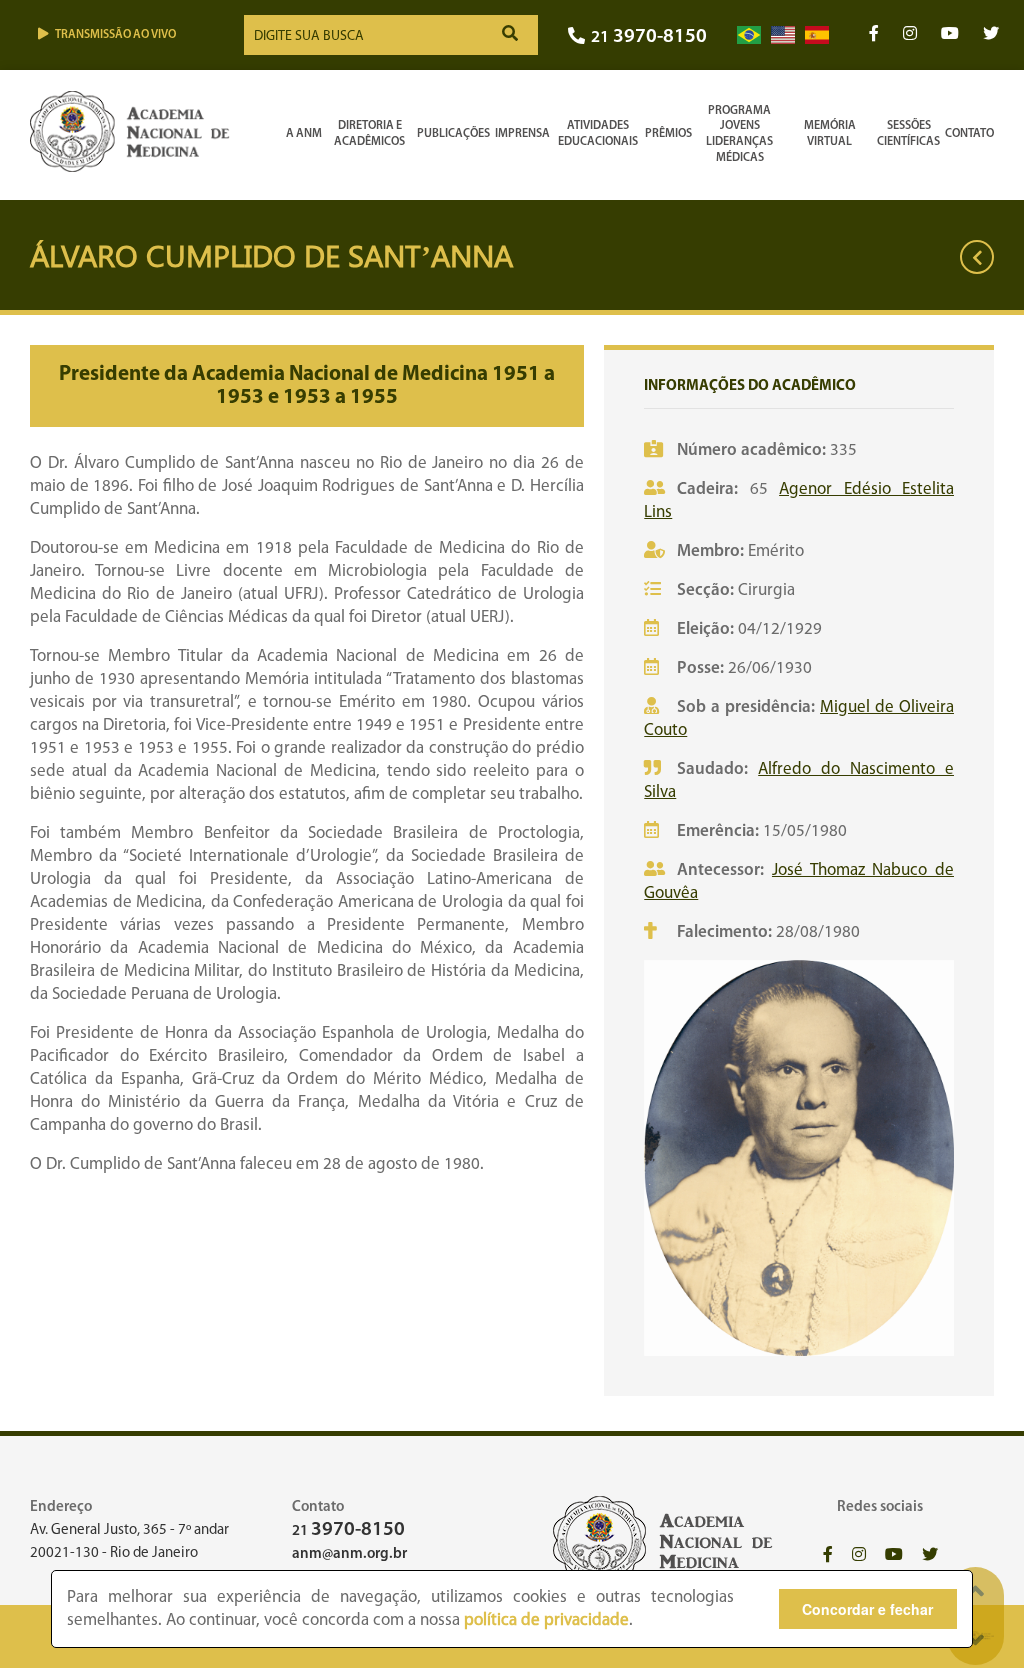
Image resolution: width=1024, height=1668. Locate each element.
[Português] (749, 35)
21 (649, 37)
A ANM (304, 134)
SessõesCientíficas (908, 134)
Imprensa (522, 134)
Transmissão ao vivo (115, 35)
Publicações (453, 134)
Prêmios (668, 134)
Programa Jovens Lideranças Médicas (739, 134)
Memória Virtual (830, 134)
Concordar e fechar (867, 1609)
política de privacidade (546, 1620)
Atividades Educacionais (598, 134)
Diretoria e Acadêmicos (369, 134)
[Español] (817, 35)
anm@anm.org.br (349, 1554)
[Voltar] (977, 257)
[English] (783, 35)
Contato (969, 134)
